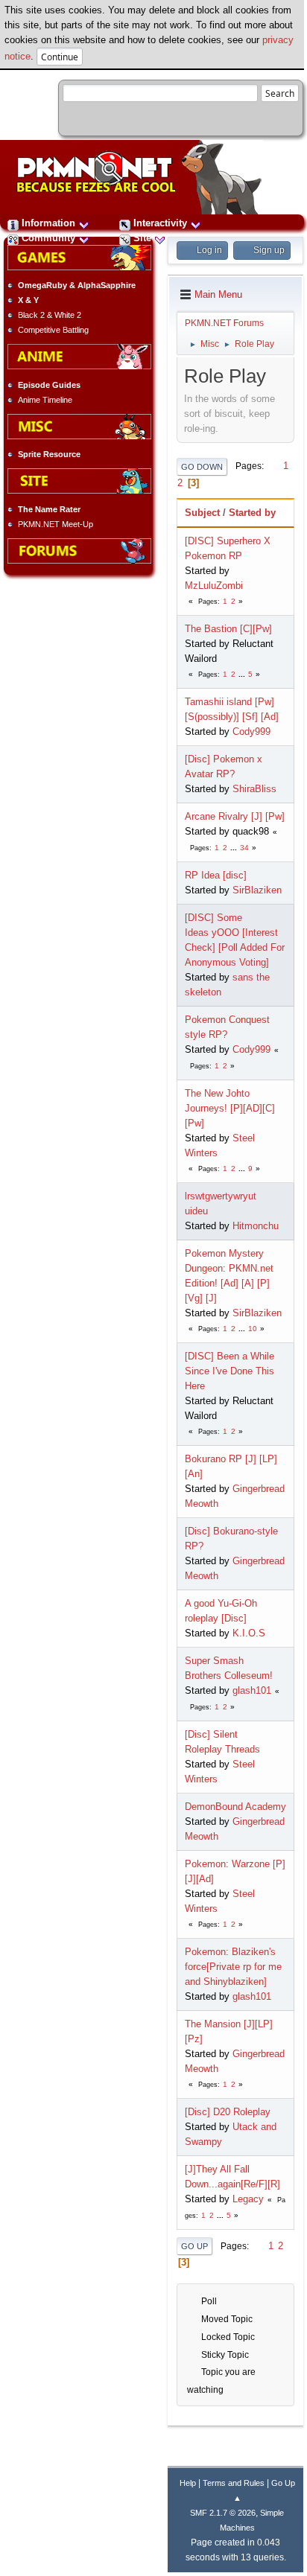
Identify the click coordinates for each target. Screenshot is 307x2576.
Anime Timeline (45, 400)
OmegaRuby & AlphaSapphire (77, 285)
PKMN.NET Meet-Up (56, 524)
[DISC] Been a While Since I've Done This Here (230, 1371)
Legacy (248, 2199)
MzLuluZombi (214, 586)
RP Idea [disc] (216, 875)
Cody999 (251, 731)
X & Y (28, 300)
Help (188, 2483)
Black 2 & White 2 (50, 315)
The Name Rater (49, 509)
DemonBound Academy (235, 1807)
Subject (202, 513)
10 (253, 1329)
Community (48, 238)
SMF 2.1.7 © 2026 (223, 2513)
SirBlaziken (257, 890)
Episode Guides (49, 385)
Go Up (194, 2246)
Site (142, 238)
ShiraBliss (254, 789)
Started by (252, 513)
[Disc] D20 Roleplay (228, 2112)
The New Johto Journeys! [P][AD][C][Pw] (230, 1108)
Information (48, 223)
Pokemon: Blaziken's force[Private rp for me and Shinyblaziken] (233, 1967)
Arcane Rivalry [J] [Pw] (235, 816)
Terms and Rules (234, 2483)
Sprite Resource (49, 454)
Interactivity (160, 223)
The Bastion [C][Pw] (228, 629)
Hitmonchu (256, 1226)
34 (244, 848)
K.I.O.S (249, 1633)
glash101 (252, 1690)
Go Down (202, 467)
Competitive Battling (53, 330)
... (243, 674)
